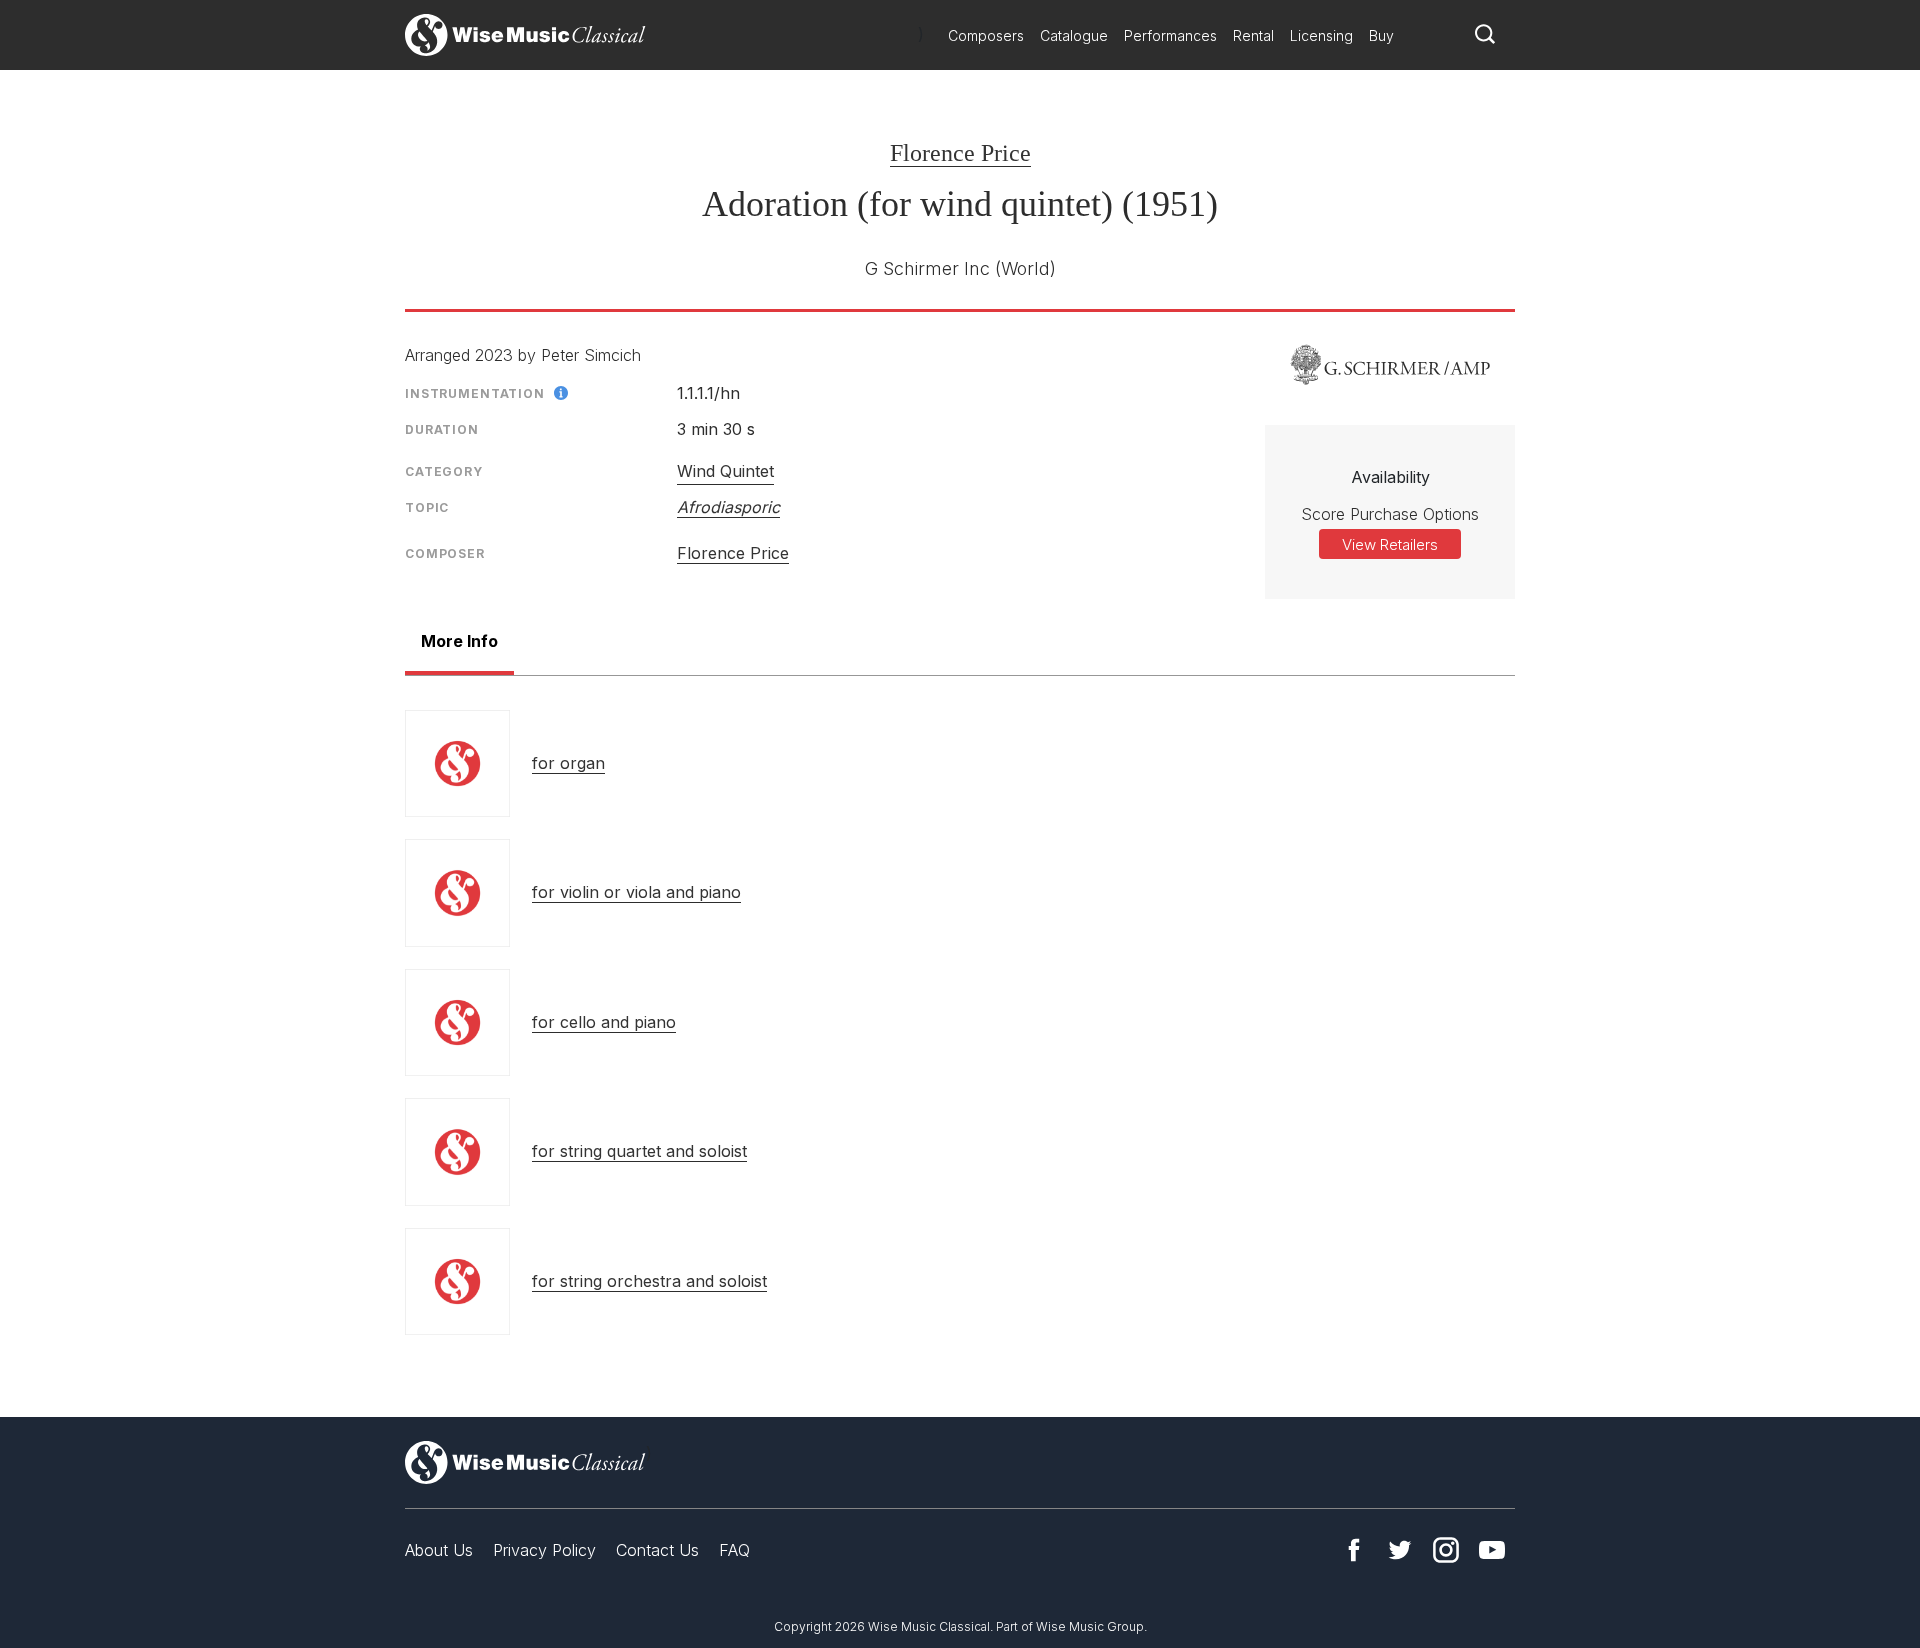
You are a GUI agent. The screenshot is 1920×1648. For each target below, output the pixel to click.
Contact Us (657, 1550)
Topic (427, 507)
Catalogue (1074, 35)
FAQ (734, 1550)
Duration (442, 429)
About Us (439, 1550)
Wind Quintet (725, 471)
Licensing (1321, 35)
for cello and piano (604, 1022)
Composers (986, 35)
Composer (445, 553)
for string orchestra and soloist (649, 1281)
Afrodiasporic (728, 507)
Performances (1170, 35)
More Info (459, 641)
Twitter (1400, 1550)
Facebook (1354, 1550)
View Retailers (1390, 544)
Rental (1253, 35)
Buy (1381, 35)
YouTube (1492, 1550)
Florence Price (960, 153)
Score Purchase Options (1390, 514)
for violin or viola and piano (636, 892)
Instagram (1446, 1550)
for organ (568, 763)
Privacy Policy (544, 1550)
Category (444, 471)
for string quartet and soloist (639, 1151)
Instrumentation (475, 393)
